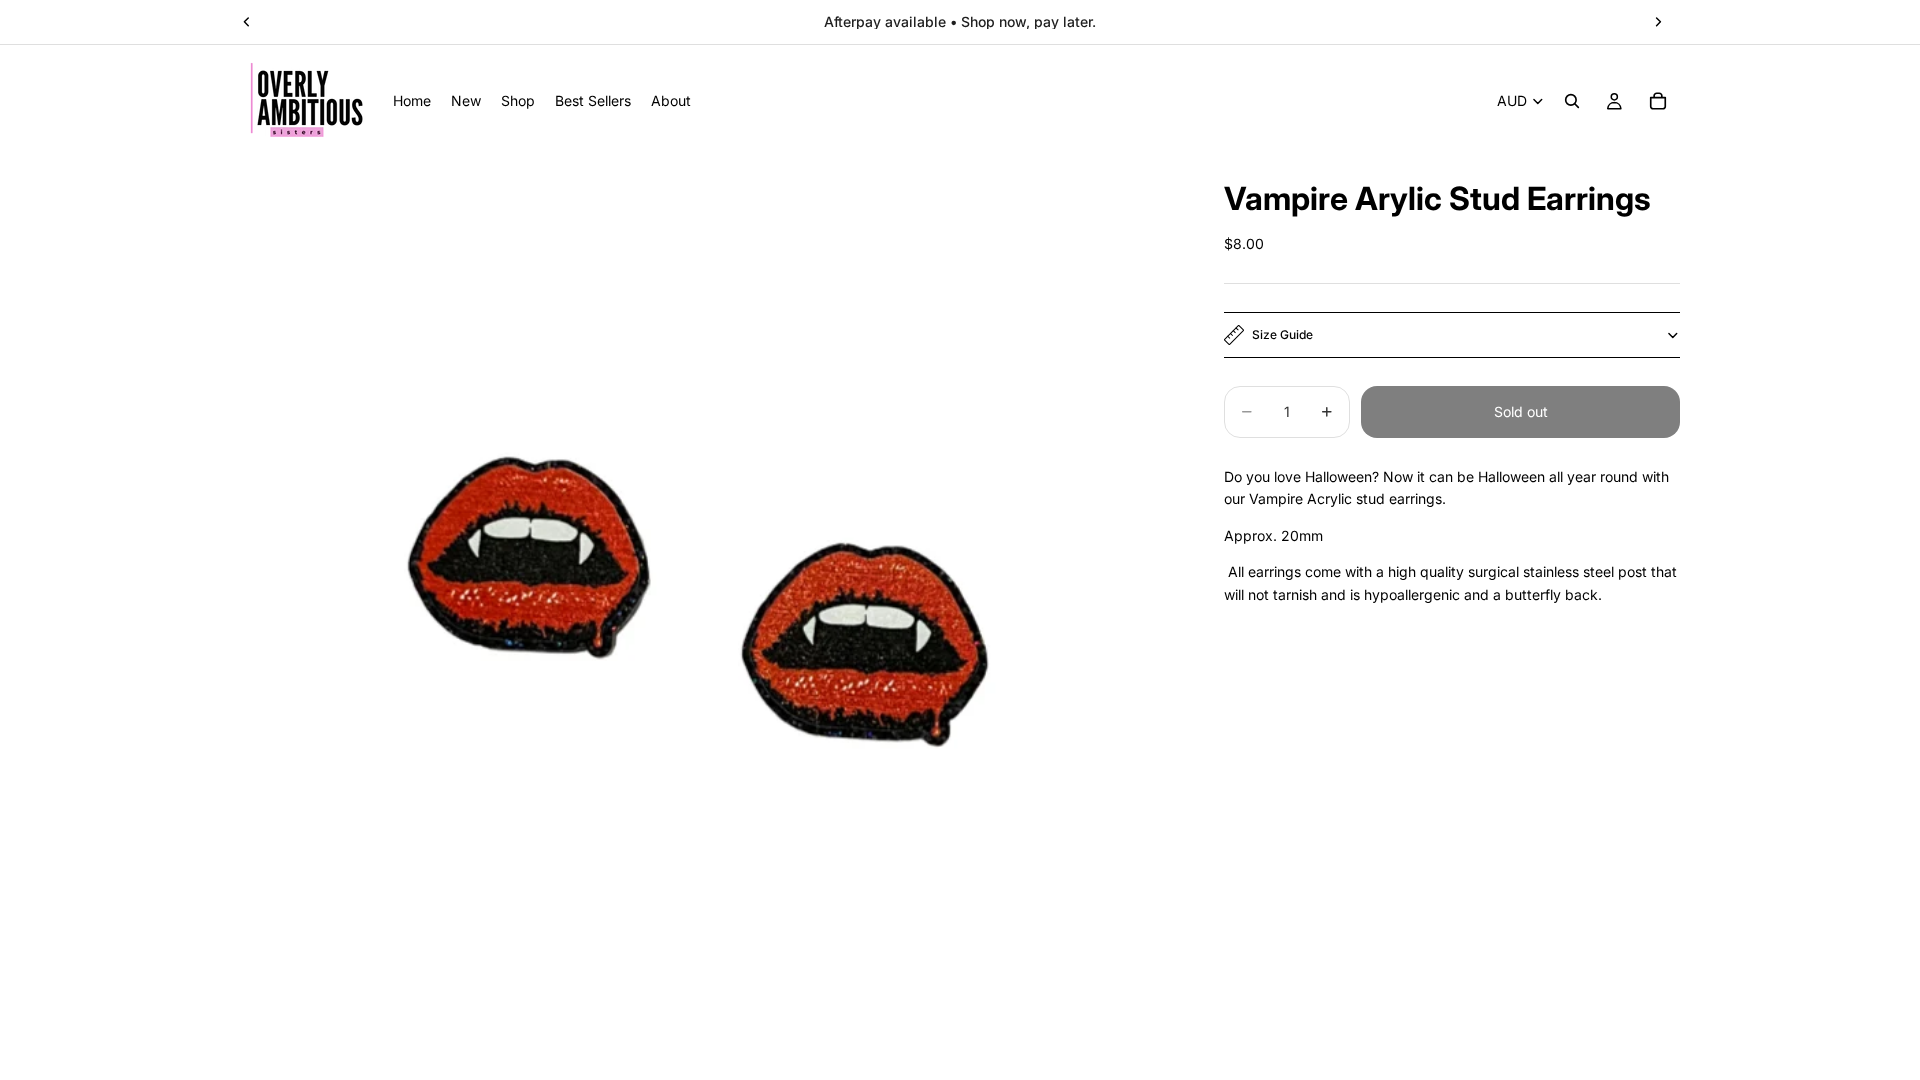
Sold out (1521, 411)
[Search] (1572, 101)
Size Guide (1282, 334)
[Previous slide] (247, 22)
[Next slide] (1658, 22)
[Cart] (1658, 101)
